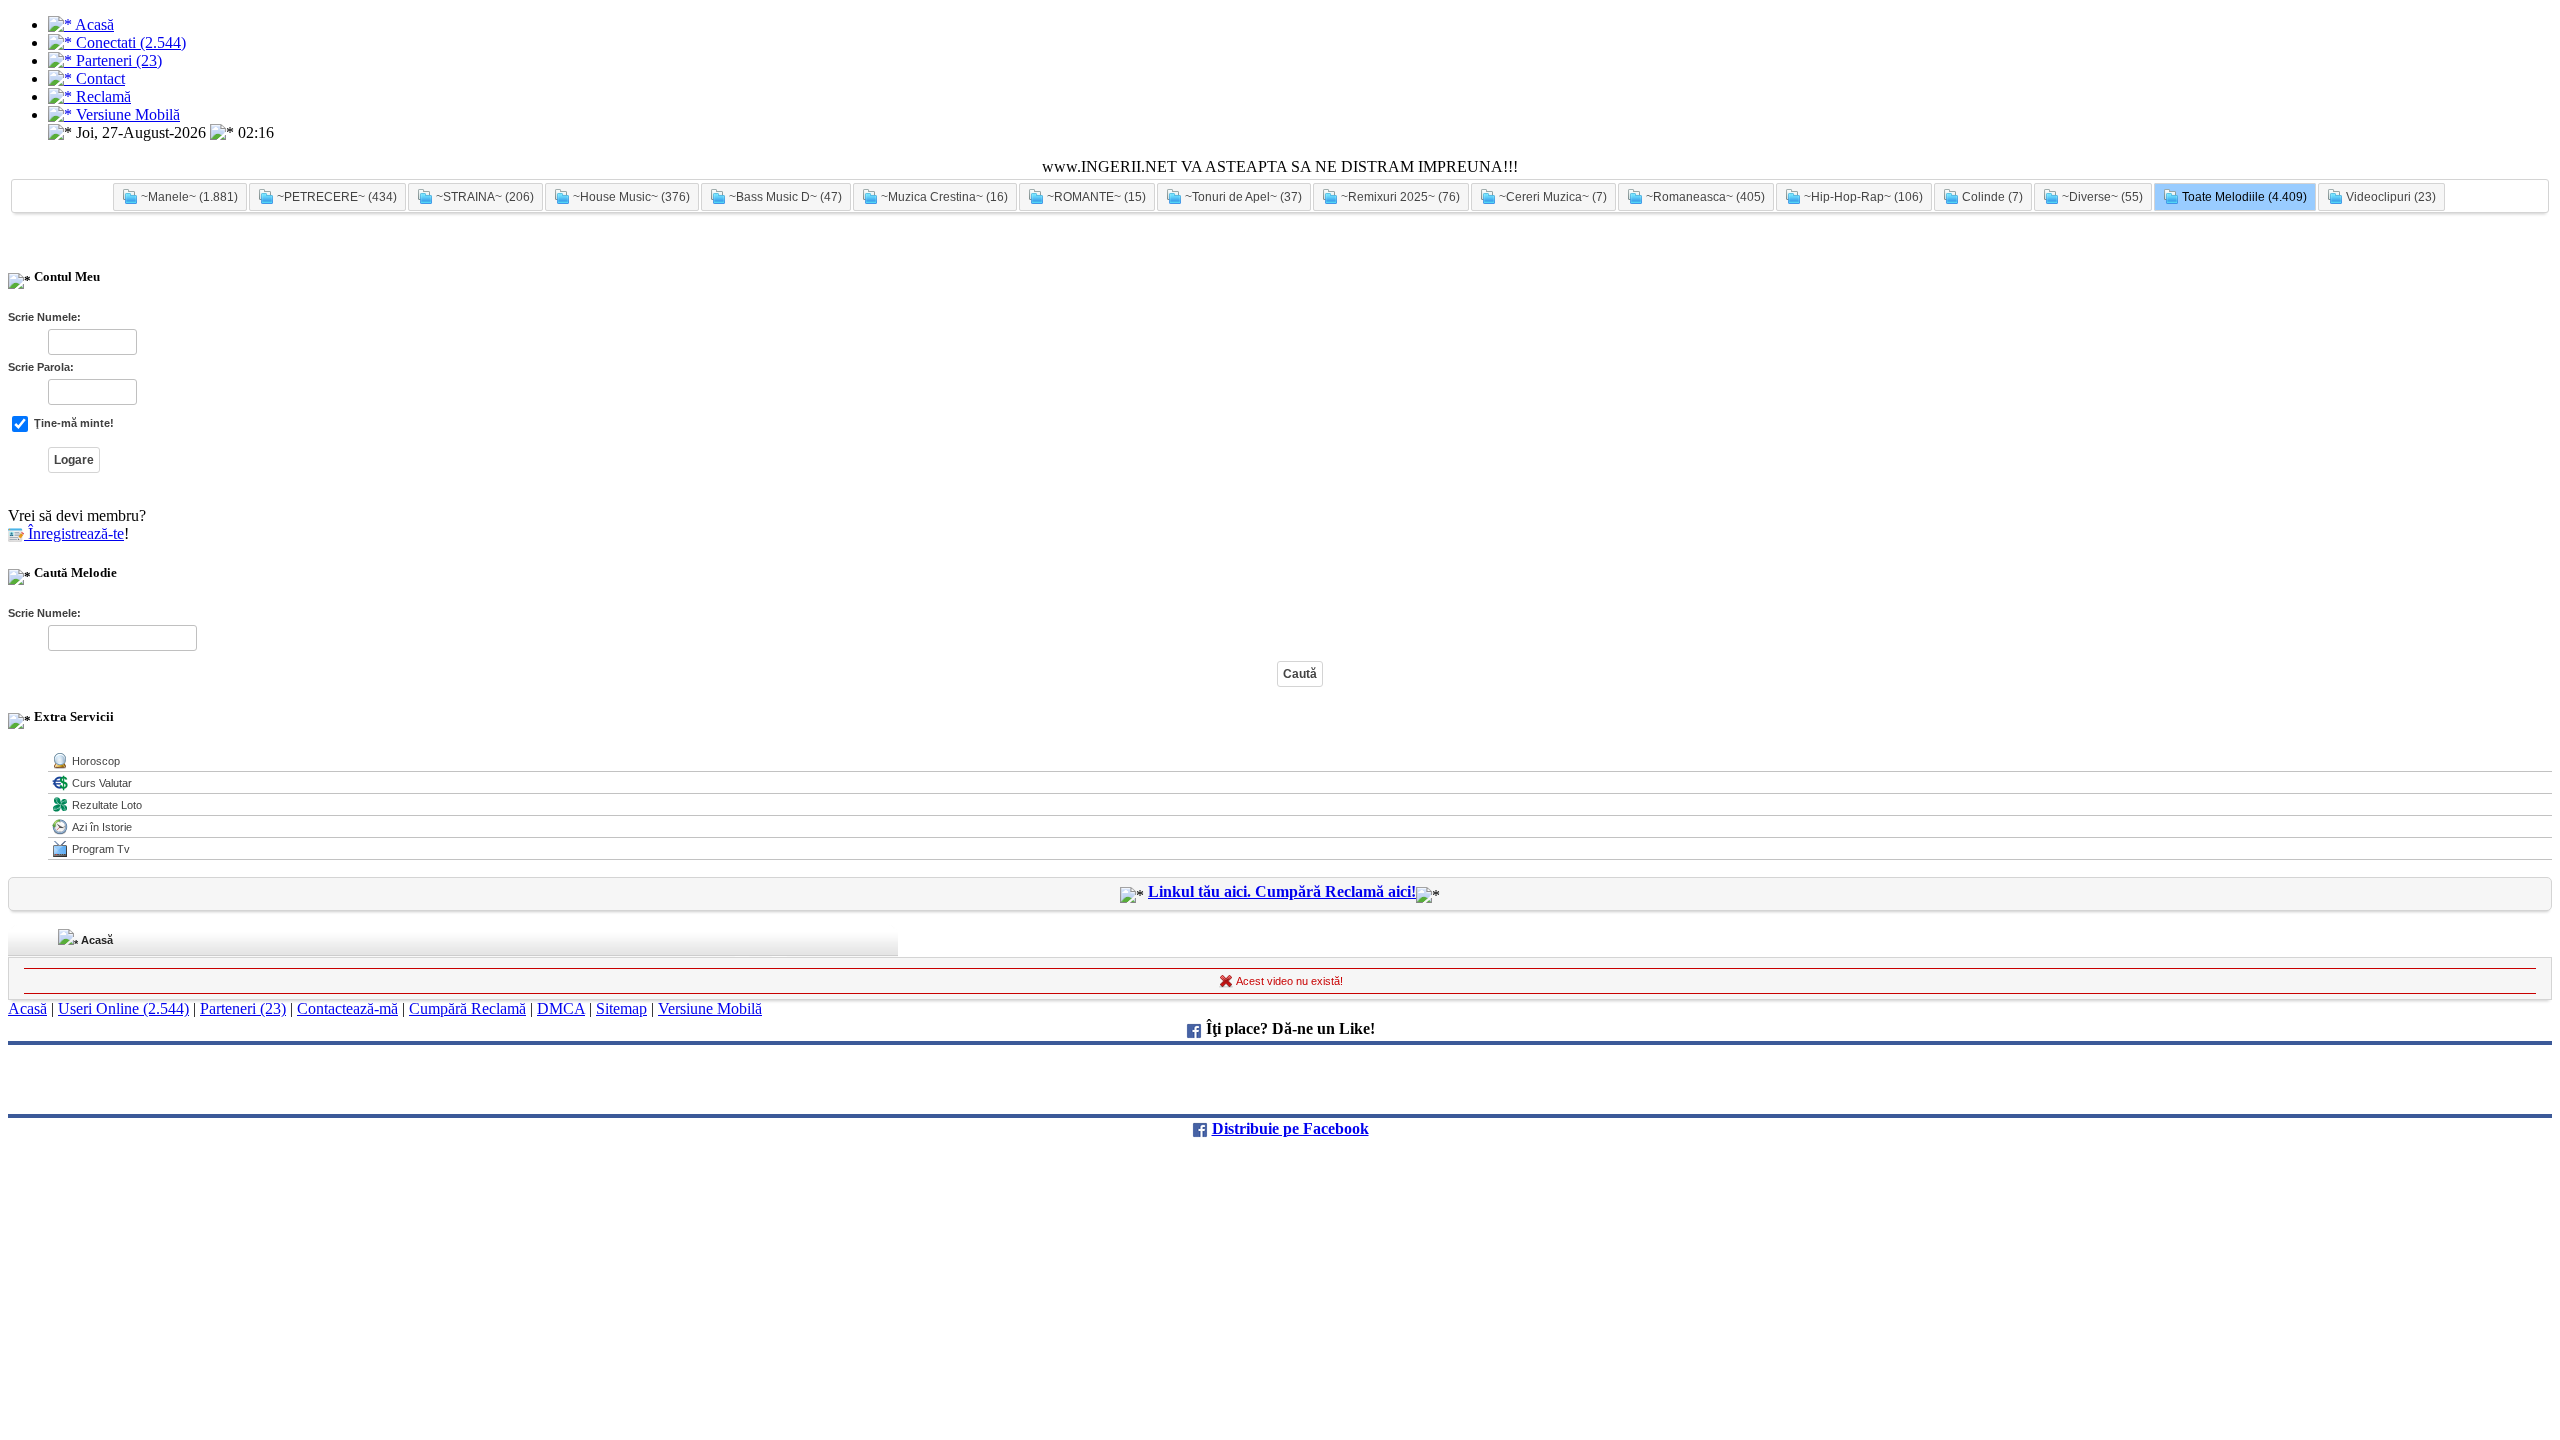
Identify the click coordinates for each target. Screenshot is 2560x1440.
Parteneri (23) (243, 1008)
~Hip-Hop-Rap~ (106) (1862, 197)
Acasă (95, 940)
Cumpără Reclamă (467, 1008)
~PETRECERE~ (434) (335, 197)
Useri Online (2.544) (123, 1008)
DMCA (561, 1008)
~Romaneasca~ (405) (1704, 197)
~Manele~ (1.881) (188, 197)
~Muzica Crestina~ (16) (943, 197)
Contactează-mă (347, 1008)
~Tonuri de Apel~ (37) (1242, 197)
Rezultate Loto (107, 805)
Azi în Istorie (102, 827)
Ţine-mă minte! (72, 423)
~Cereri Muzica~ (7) (1551, 197)
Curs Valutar (102, 783)
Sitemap (621, 1008)
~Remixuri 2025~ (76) (1399, 197)
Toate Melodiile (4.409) (2243, 197)
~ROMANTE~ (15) (1095, 197)
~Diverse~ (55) (2101, 197)
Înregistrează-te (74, 533)
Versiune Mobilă (710, 1008)
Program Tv (101, 849)
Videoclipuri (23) (2389, 197)
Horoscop (96, 761)
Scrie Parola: (41, 367)
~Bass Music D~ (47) (784, 197)
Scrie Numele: (44, 317)
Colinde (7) (1991, 197)
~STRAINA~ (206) (483, 197)
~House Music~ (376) (630, 197)
